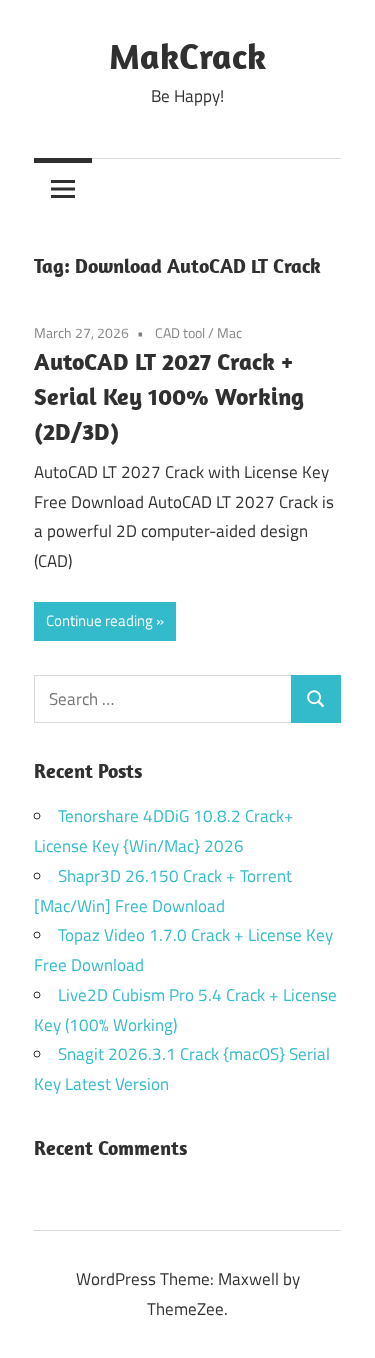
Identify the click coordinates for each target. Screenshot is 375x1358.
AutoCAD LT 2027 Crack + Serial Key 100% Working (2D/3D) (169, 396)
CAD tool (180, 332)
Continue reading (99, 620)
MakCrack (187, 55)
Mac (229, 332)
